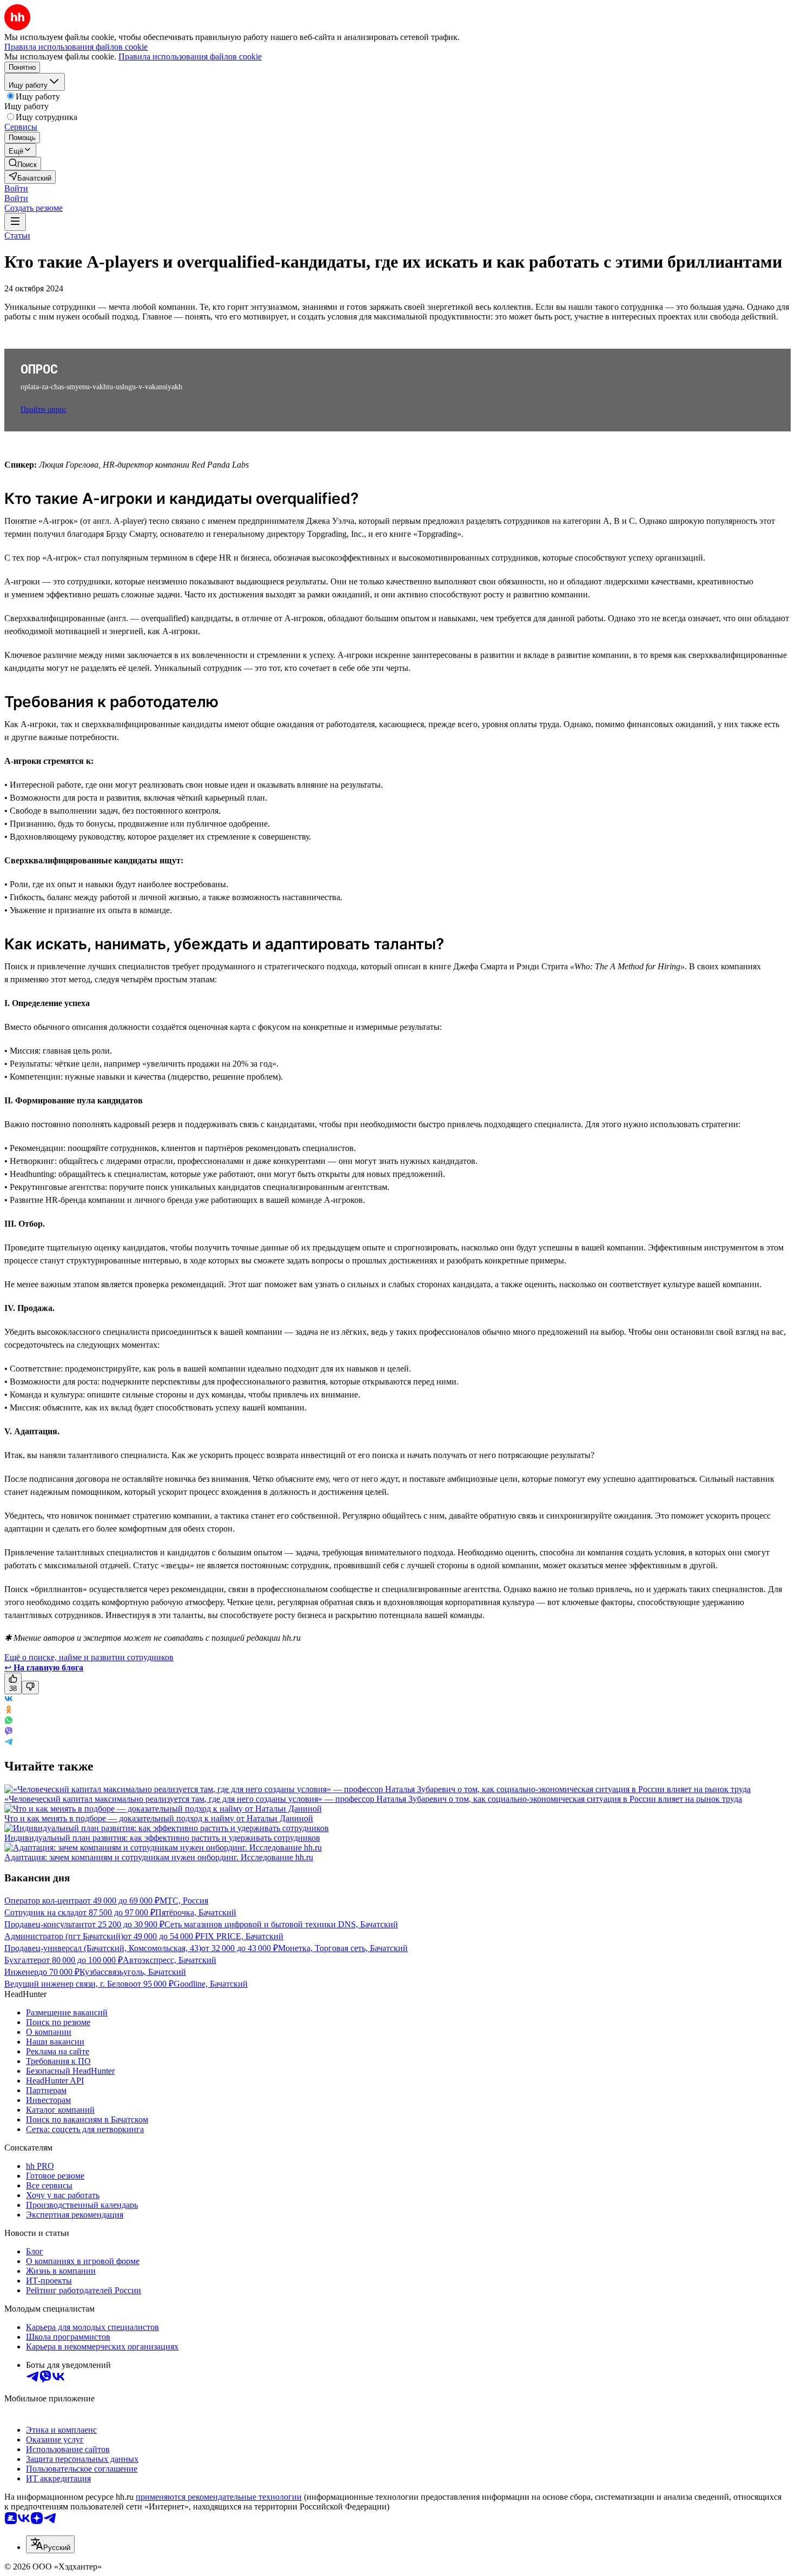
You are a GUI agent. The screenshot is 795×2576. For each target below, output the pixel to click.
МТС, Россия (184, 1901)
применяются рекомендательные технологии (219, 2497)
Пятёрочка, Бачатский (196, 1912)
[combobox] (50, 2544)
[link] (23, 164)
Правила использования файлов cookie (190, 56)
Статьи (17, 235)
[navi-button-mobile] (15, 222)
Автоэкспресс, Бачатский (170, 1960)
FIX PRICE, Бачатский (242, 1936)
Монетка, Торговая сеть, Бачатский (343, 1948)
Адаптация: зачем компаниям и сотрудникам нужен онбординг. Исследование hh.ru (159, 1857)
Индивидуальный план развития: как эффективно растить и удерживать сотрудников (162, 1838)
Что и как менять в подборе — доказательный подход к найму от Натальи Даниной (159, 1818)
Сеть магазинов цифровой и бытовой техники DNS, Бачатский (281, 1924)
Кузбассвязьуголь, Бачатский (133, 1972)
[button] (16, 188)
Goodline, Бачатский (211, 1984)
